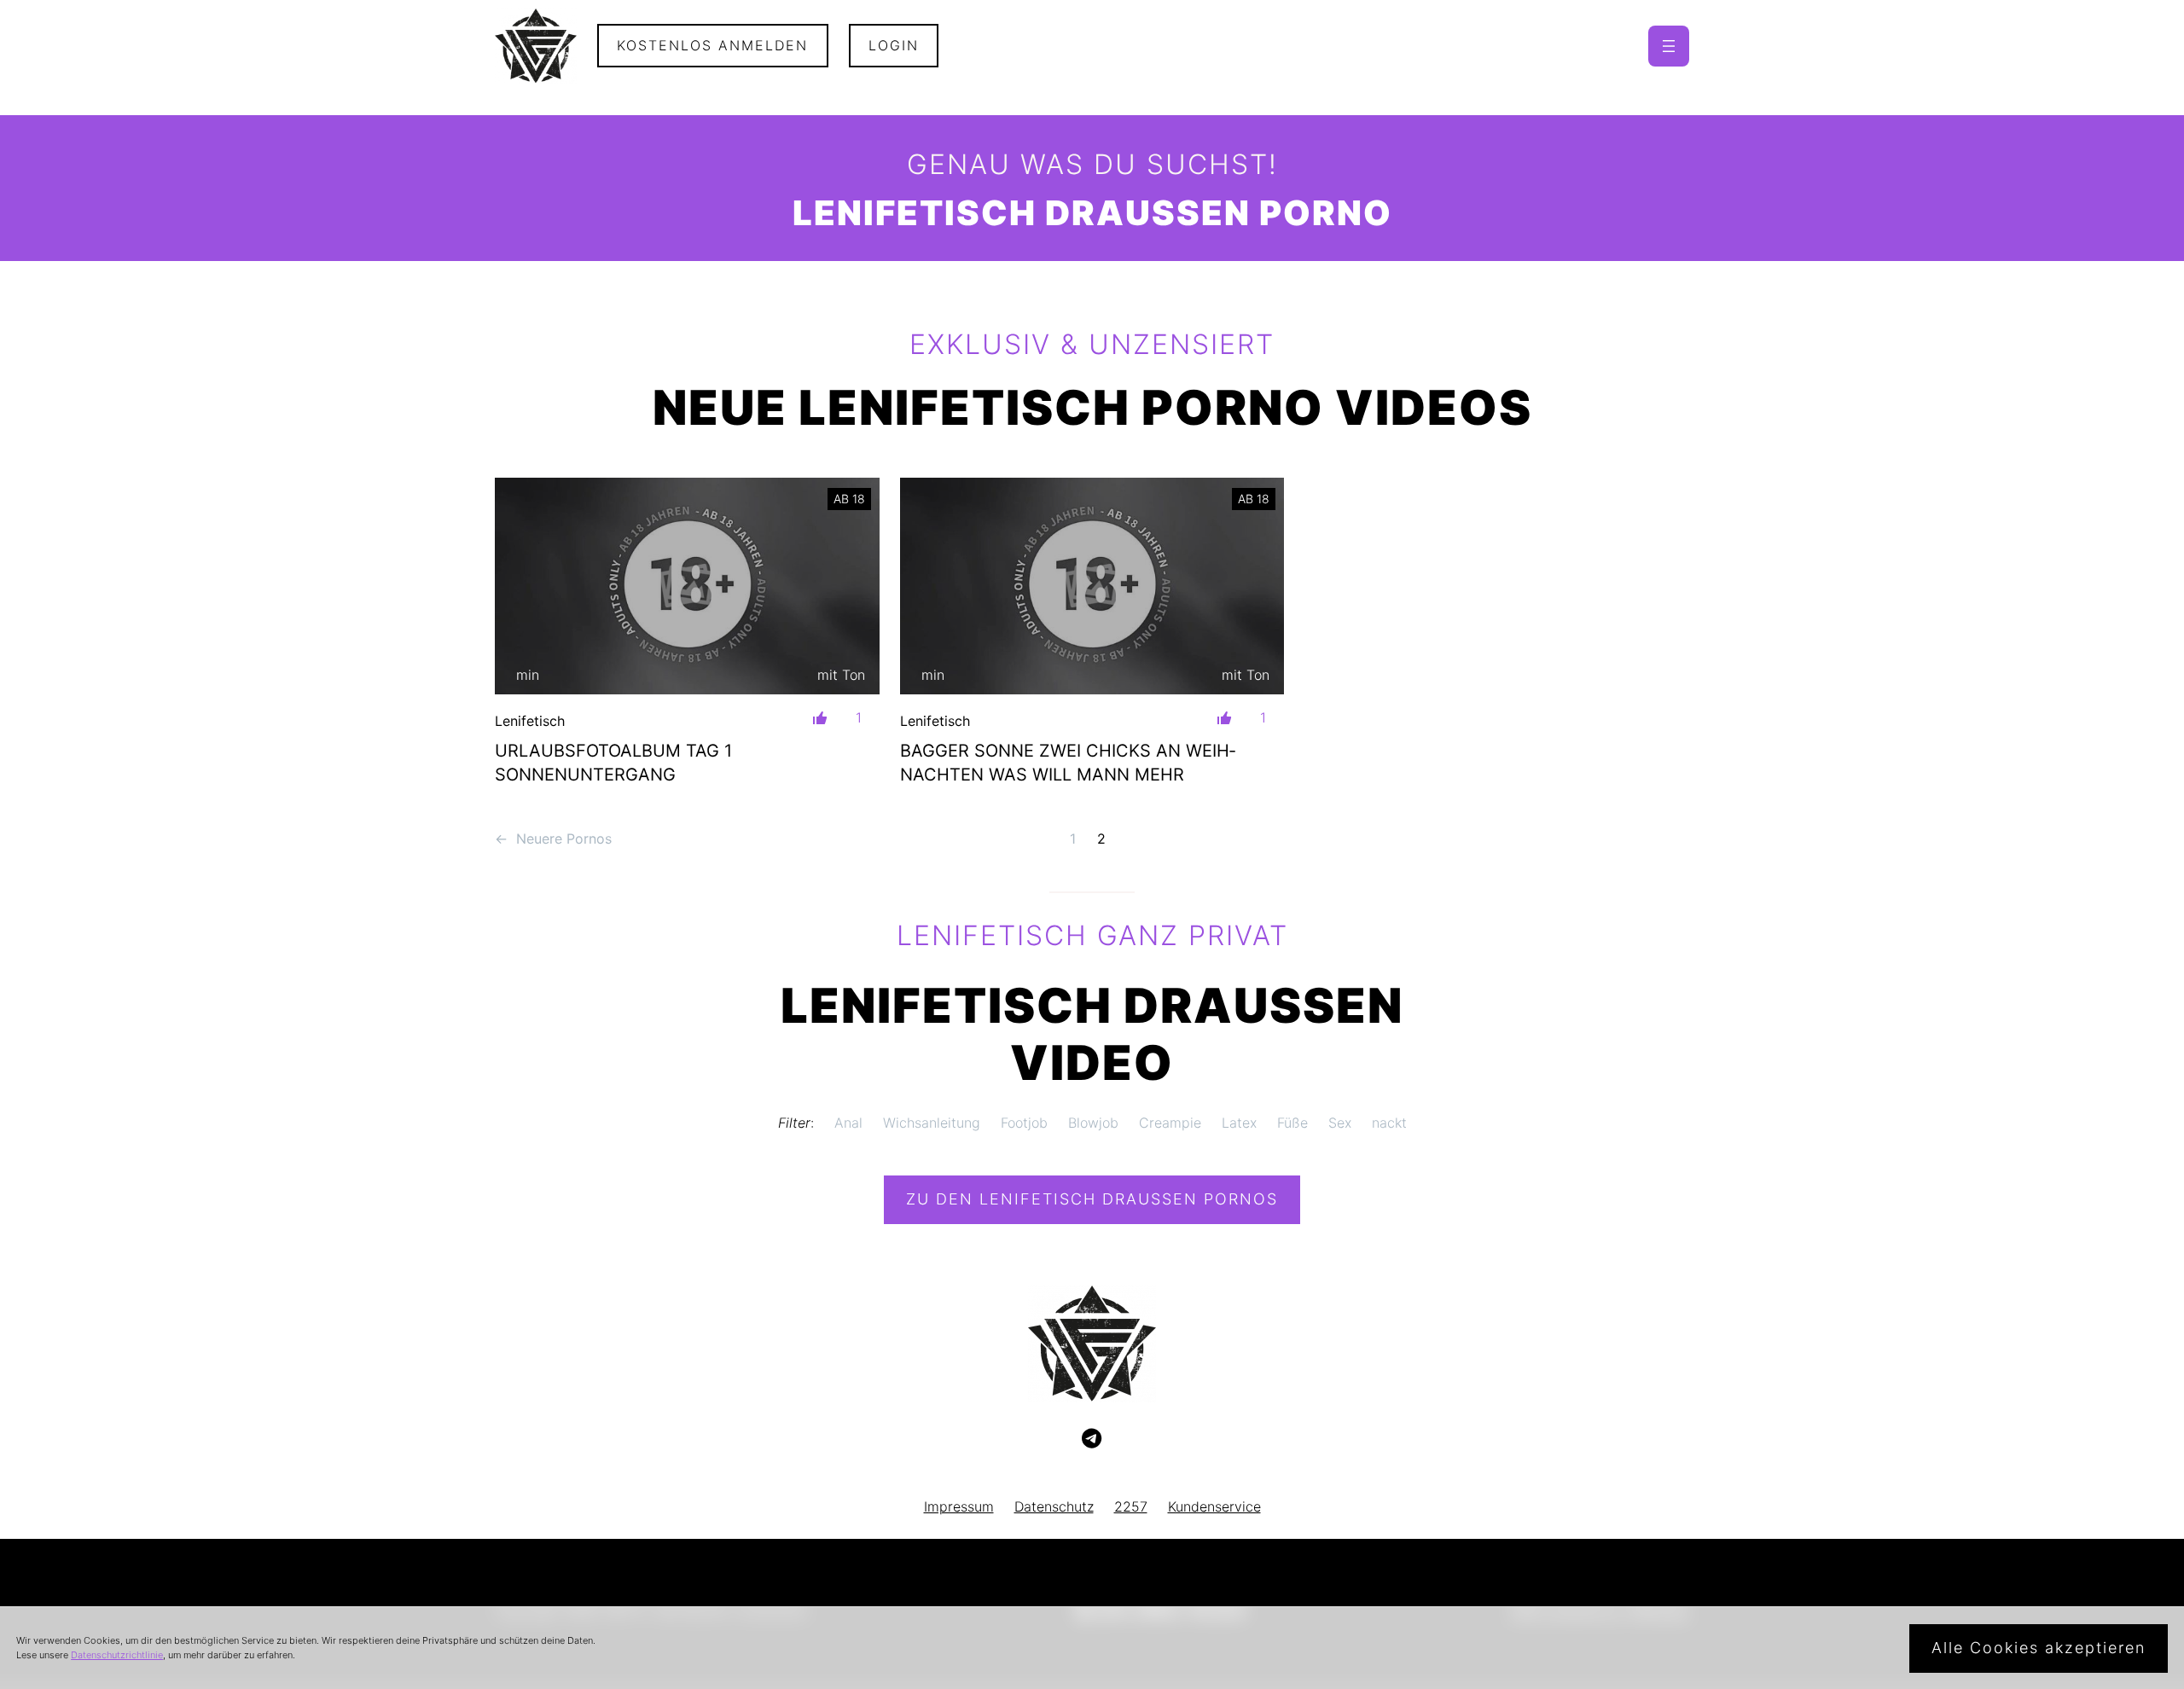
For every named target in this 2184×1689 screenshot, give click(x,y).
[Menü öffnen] (1669, 46)
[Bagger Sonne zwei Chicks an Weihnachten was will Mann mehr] (1092, 586)
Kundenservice (1214, 1506)
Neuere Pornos (553, 839)
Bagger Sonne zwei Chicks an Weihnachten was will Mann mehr (1068, 763)
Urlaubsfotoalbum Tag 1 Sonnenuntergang (613, 763)
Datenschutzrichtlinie (117, 1655)
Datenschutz (1054, 1506)
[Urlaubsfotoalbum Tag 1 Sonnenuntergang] (687, 586)
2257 (1131, 1506)
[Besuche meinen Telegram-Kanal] (1092, 1439)
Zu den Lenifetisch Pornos (1092, 1199)
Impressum (959, 1506)
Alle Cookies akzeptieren (2039, 1648)
